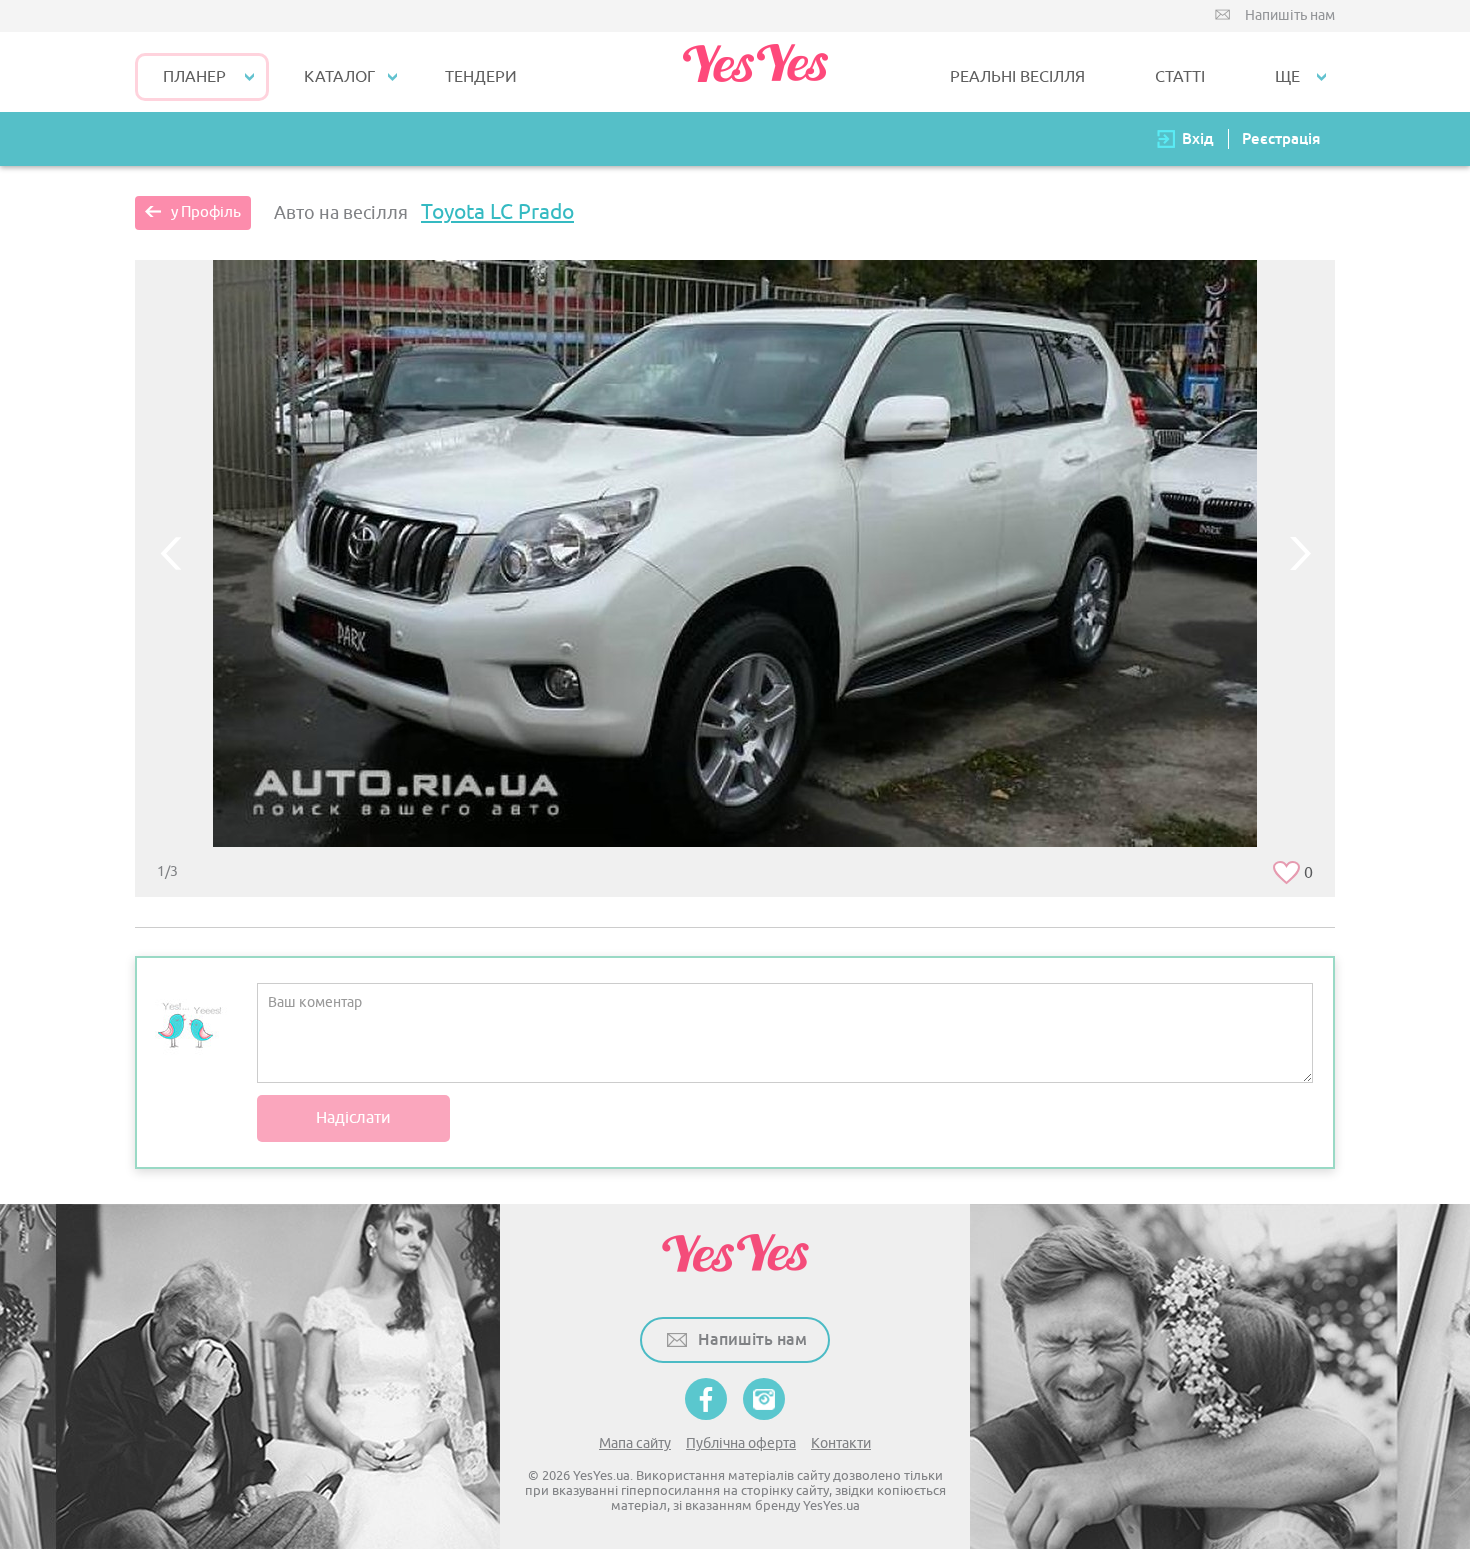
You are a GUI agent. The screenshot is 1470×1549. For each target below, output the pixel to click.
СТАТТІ (1180, 77)
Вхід (1198, 138)
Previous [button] (170, 553)
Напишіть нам (1290, 15)
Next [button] (1300, 553)
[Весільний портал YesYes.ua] (755, 72)
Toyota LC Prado (497, 212)
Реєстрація (1281, 138)
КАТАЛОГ (339, 77)
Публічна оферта (741, 1443)
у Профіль (206, 212)
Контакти (841, 1443)
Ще (1287, 77)
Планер (194, 77)
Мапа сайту (635, 1443)
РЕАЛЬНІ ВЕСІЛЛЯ (1017, 77)
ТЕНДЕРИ (481, 77)
